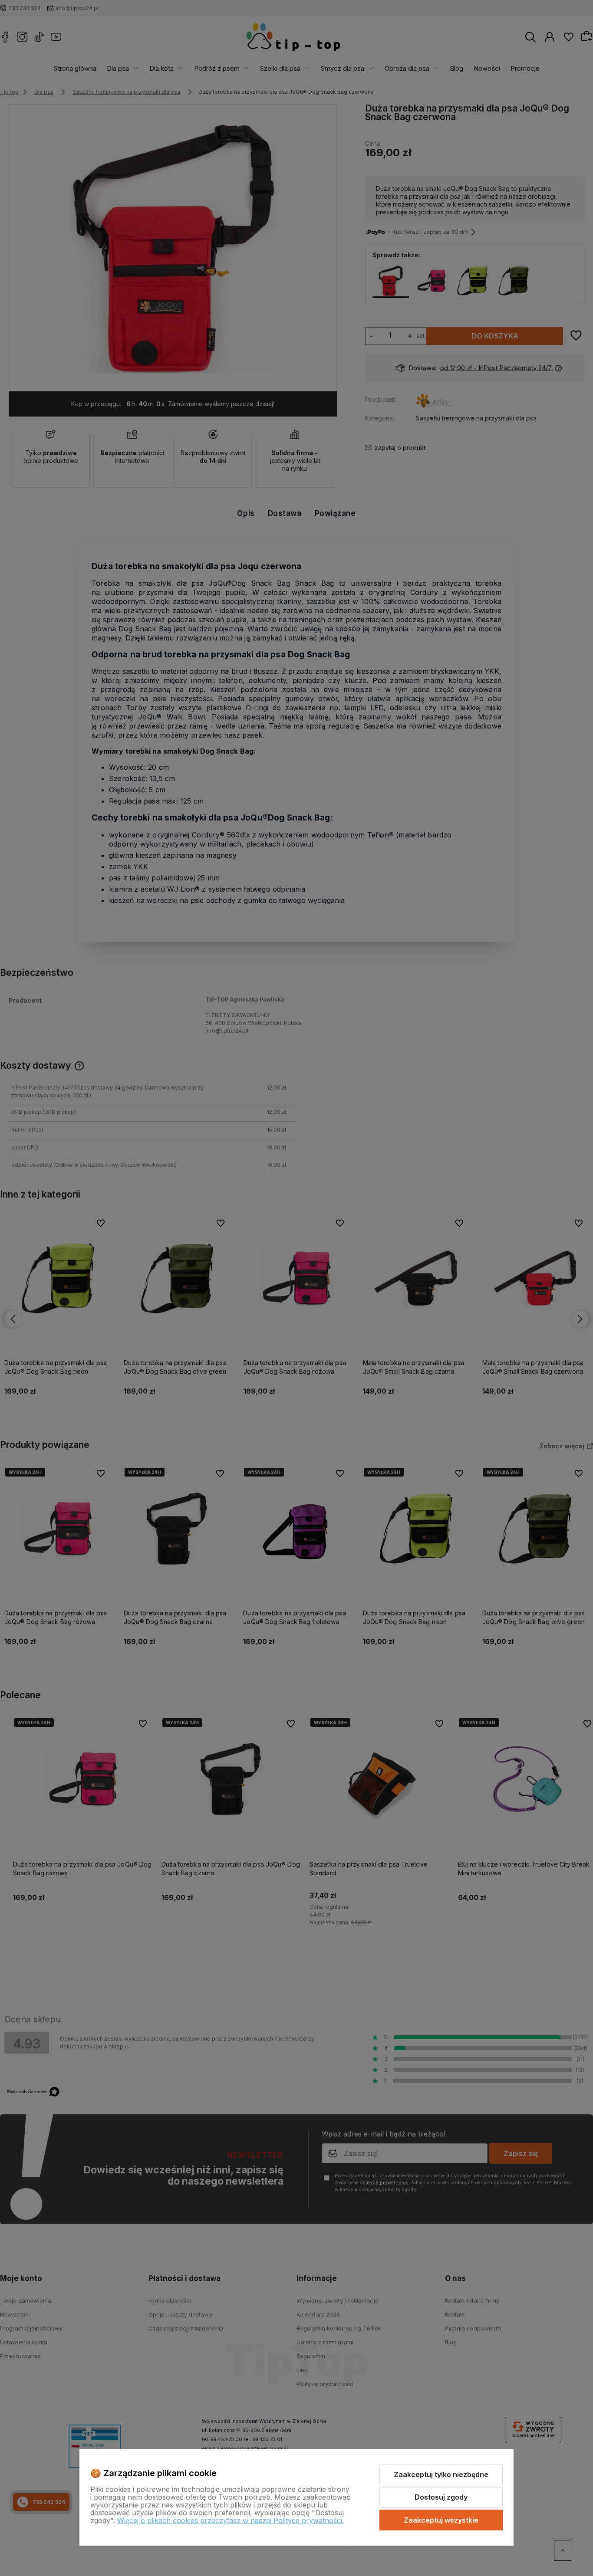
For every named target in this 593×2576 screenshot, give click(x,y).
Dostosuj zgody (441, 2497)
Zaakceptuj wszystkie (441, 2520)
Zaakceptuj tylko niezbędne (441, 2474)
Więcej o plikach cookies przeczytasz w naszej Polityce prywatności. (231, 2520)
